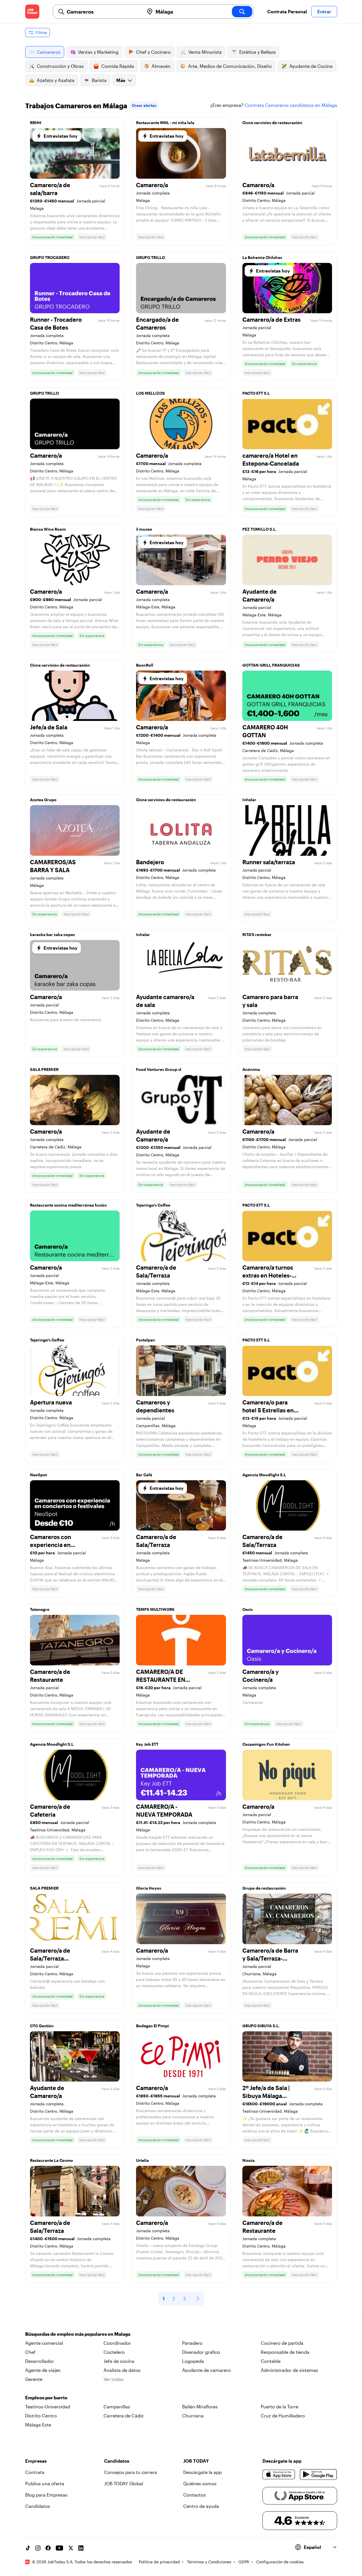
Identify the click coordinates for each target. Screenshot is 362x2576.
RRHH (36, 123)
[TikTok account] (28, 2548)
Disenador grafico (201, 2352)
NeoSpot (38, 1475)
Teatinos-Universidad (48, 2407)
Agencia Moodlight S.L (264, 1475)
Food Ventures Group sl (159, 1069)
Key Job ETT (147, 1744)
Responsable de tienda (285, 2352)
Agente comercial (44, 2343)
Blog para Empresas (46, 2495)
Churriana (193, 2416)
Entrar (324, 11)
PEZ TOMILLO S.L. (259, 529)
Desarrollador (40, 2361)
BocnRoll (145, 665)
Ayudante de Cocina (311, 66)
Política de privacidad (159, 2562)
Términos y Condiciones (209, 2562)
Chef (30, 2352)
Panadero (192, 2343)
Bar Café (144, 1475)
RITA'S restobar (257, 934)
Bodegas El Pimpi (152, 2026)
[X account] (71, 2548)
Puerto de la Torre (280, 2407)
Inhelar (249, 800)
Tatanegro (40, 1609)
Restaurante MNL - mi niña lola (165, 123)
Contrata (35, 2472)
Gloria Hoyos (149, 1888)
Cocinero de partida (282, 2343)
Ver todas (114, 2379)
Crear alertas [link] (144, 105)
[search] (242, 12)
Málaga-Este (38, 2425)
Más (121, 80)
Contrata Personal (287, 11)
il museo (144, 529)
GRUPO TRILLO (150, 257)
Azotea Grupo (43, 800)
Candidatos (38, 2506)
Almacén (161, 66)
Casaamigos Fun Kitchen (266, 1744)
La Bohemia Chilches (262, 257)
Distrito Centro (41, 2416)
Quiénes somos (200, 2483)
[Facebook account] (48, 2548)
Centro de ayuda (201, 2506)
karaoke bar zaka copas (52, 934)
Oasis (248, 1609)
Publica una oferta (45, 2483)
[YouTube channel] (59, 2548)
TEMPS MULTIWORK (155, 1609)
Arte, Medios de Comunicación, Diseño (230, 66)
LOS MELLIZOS (150, 393)
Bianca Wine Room (48, 529)
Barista (99, 80)
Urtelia (142, 2160)
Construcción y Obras (60, 66)
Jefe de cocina (119, 2361)
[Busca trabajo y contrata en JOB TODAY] (32, 12)
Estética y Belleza (258, 52)
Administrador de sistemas (289, 2370)
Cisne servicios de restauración (272, 123)
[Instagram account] (38, 2548)
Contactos (195, 2495)
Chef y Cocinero (153, 52)
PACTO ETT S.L (256, 393)
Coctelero (114, 2352)
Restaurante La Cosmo (51, 2160)
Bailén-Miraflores (200, 2407)
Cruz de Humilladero (283, 2416)
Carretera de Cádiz (124, 2416)
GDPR (244, 2562)
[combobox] (103, 12)
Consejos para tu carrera (131, 2472)
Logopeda (193, 2361)
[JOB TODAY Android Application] (318, 2475)
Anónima (251, 1069)
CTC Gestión (42, 2026)
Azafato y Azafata (56, 80)
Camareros (49, 52)
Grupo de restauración (264, 1888)
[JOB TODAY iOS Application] (279, 2475)
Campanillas (117, 2407)
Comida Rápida (118, 66)
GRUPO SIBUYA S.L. (261, 2026)
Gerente (34, 2379)
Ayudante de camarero (206, 2370)
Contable (271, 2361)
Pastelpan (146, 1340)
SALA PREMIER (44, 1069)
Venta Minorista (205, 52)
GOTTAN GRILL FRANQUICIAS (271, 665)
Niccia (248, 2160)
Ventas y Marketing (98, 52)
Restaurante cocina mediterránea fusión (68, 1205)
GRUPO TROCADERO (50, 257)
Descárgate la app (202, 2472)
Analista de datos (122, 2370)
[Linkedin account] (81, 2548)
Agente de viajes (43, 2370)
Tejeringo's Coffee (153, 1205)
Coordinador (117, 2343)
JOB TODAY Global (124, 2483)
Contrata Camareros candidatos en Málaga (291, 105)
